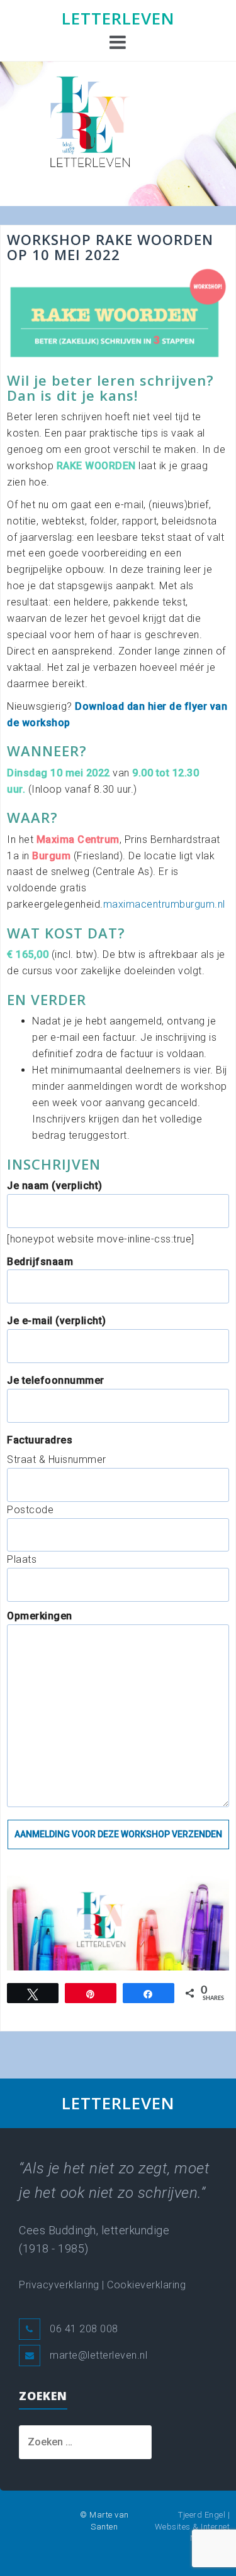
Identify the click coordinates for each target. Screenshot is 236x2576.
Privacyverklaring (59, 2285)
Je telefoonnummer (56, 1380)
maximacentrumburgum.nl (164, 904)
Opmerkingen (40, 1616)
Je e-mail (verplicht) (57, 1321)
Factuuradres (40, 1440)
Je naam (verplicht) (55, 1186)
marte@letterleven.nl (98, 2355)
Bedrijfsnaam (40, 1262)
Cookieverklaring (146, 2285)
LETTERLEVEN (118, 18)
